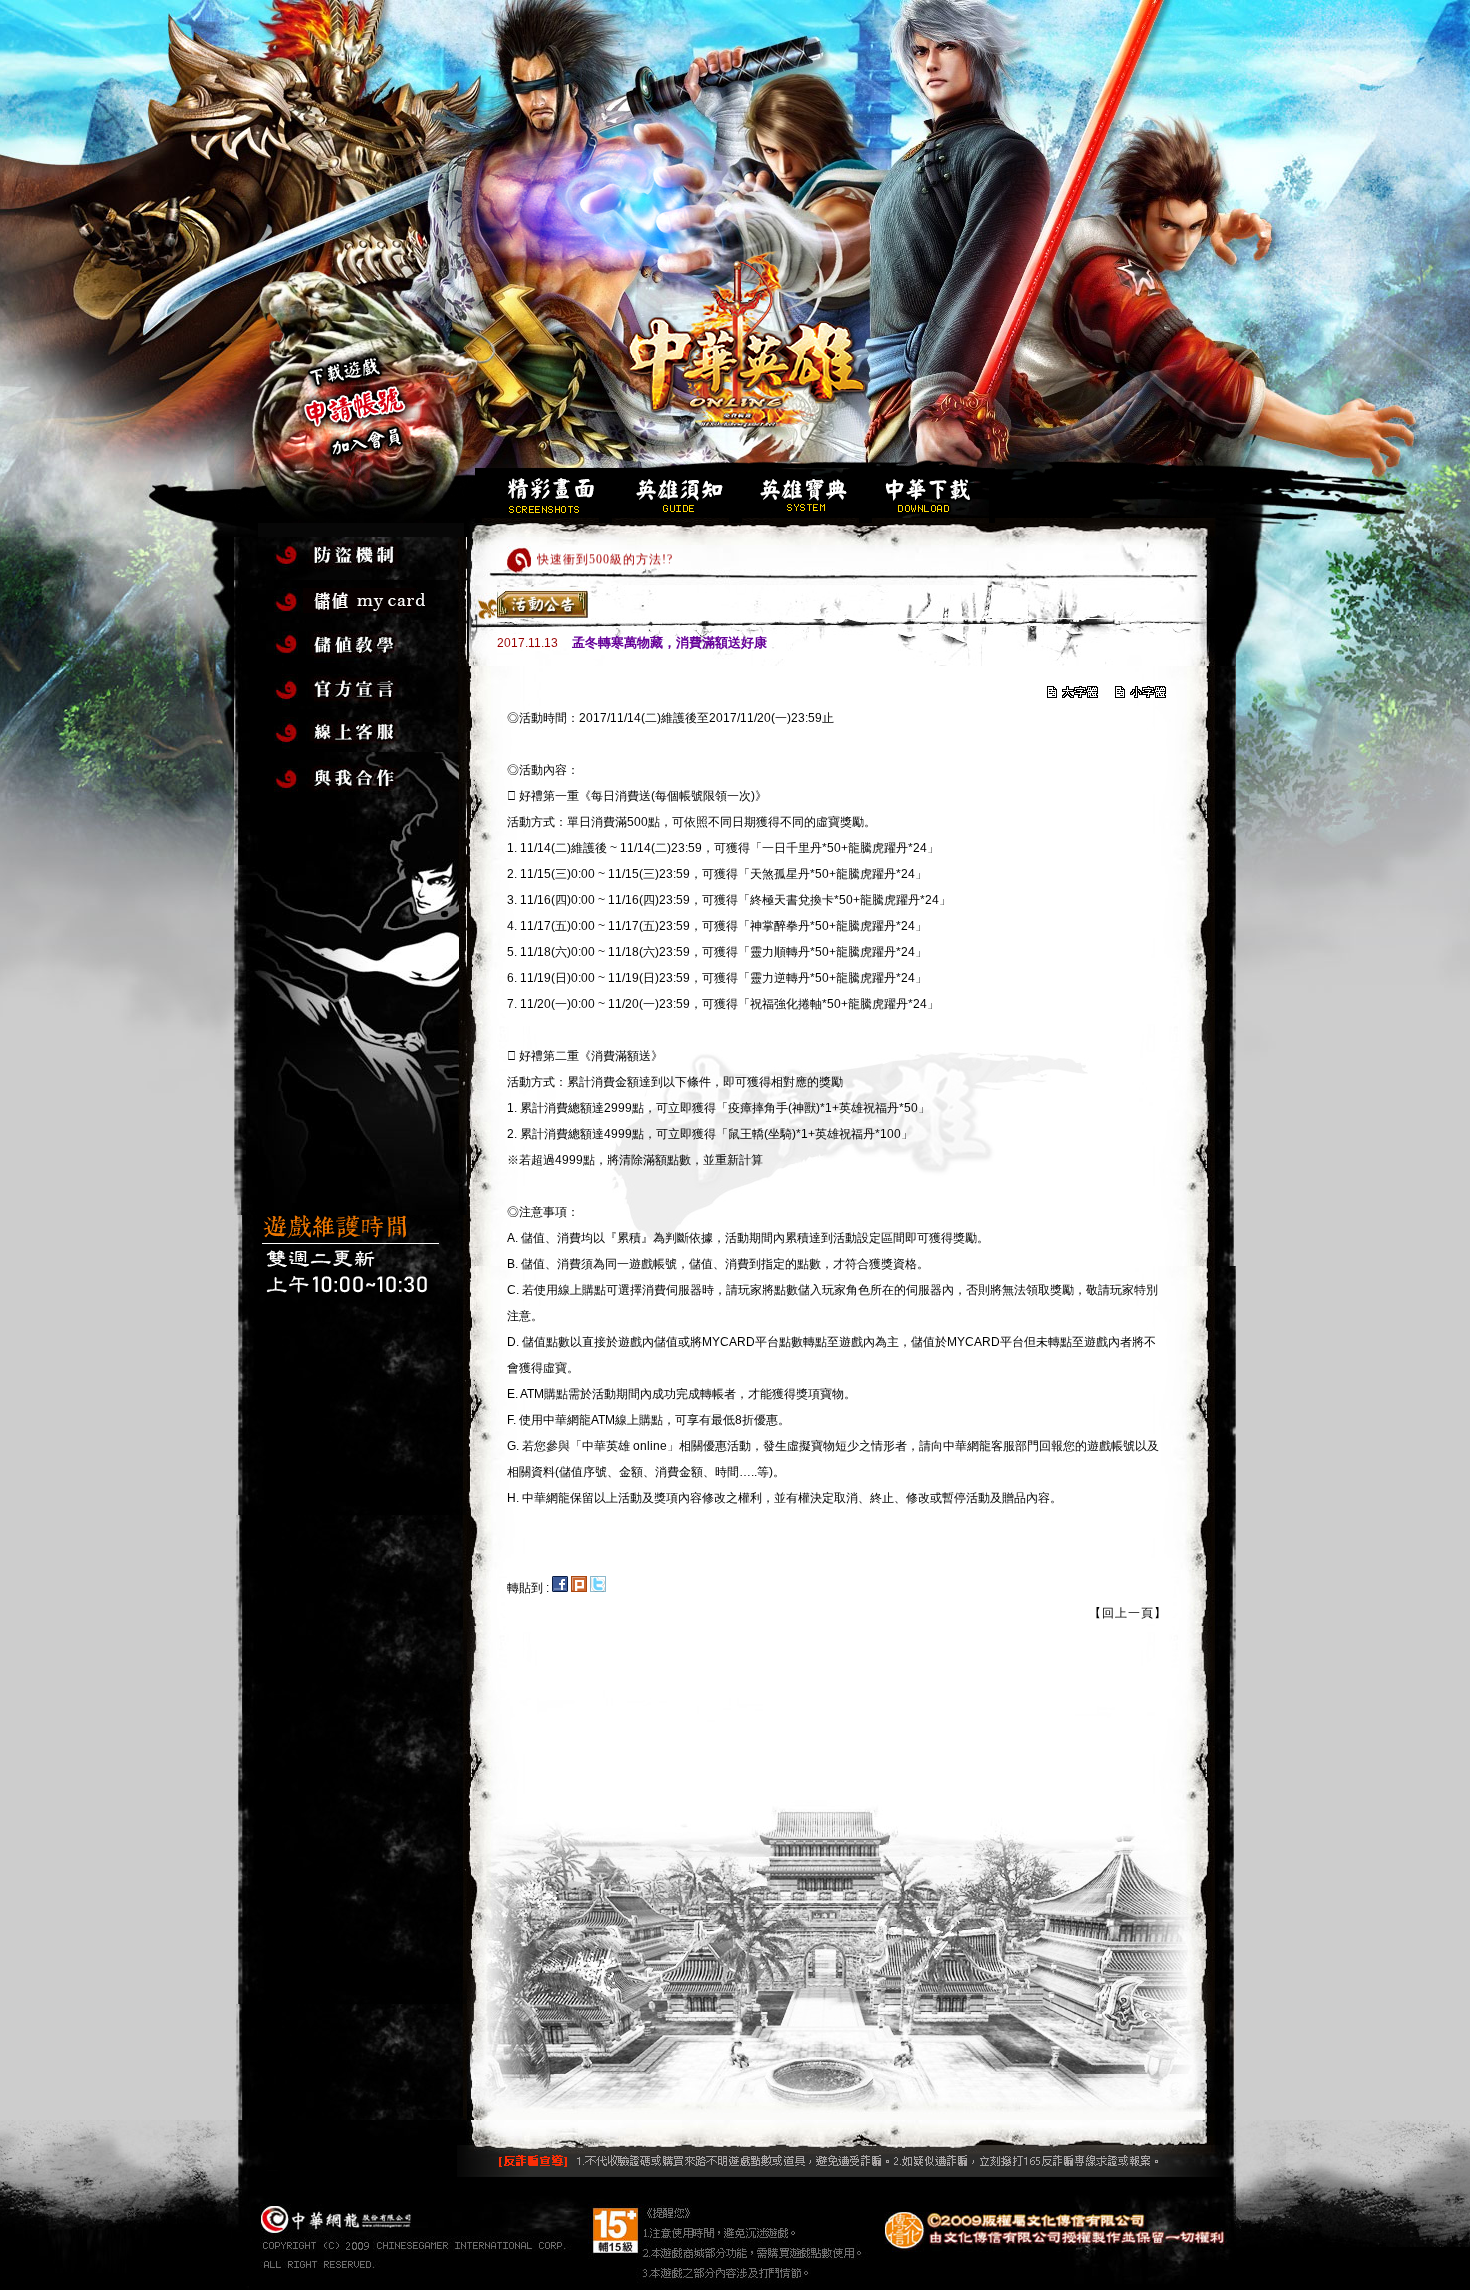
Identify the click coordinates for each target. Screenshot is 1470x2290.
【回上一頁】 (1128, 1613)
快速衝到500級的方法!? (605, 552)
